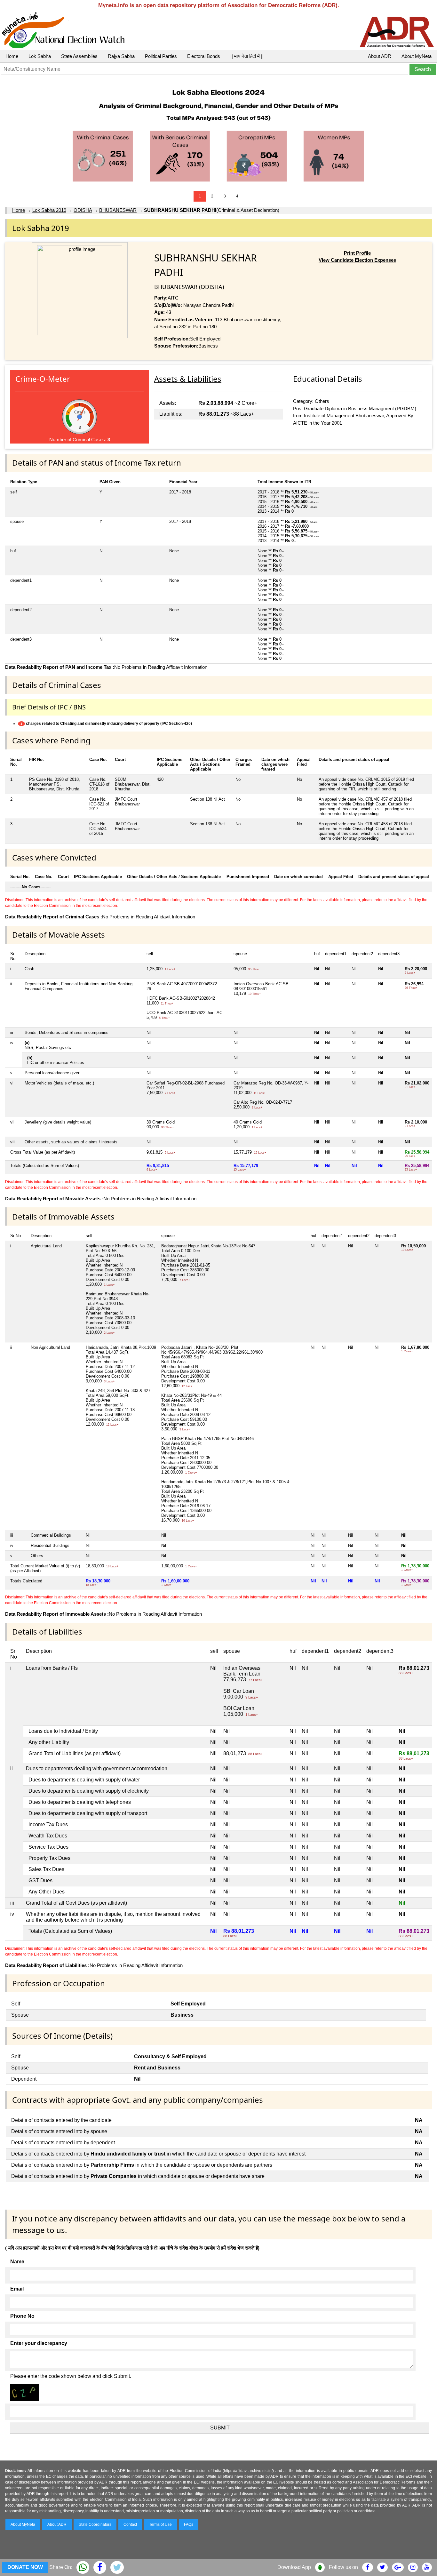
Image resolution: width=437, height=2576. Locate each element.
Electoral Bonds (204, 56)
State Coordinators (95, 2524)
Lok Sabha (40, 56)
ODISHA (83, 210)
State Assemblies (79, 56)
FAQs (189, 2524)
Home (12, 56)
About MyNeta (417, 56)
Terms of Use (160, 2524)
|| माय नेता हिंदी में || (247, 56)
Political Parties (161, 56)
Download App (294, 2567)
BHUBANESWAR (118, 210)
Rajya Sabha (121, 56)
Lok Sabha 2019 (49, 210)
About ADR (380, 56)
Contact (130, 2524)
